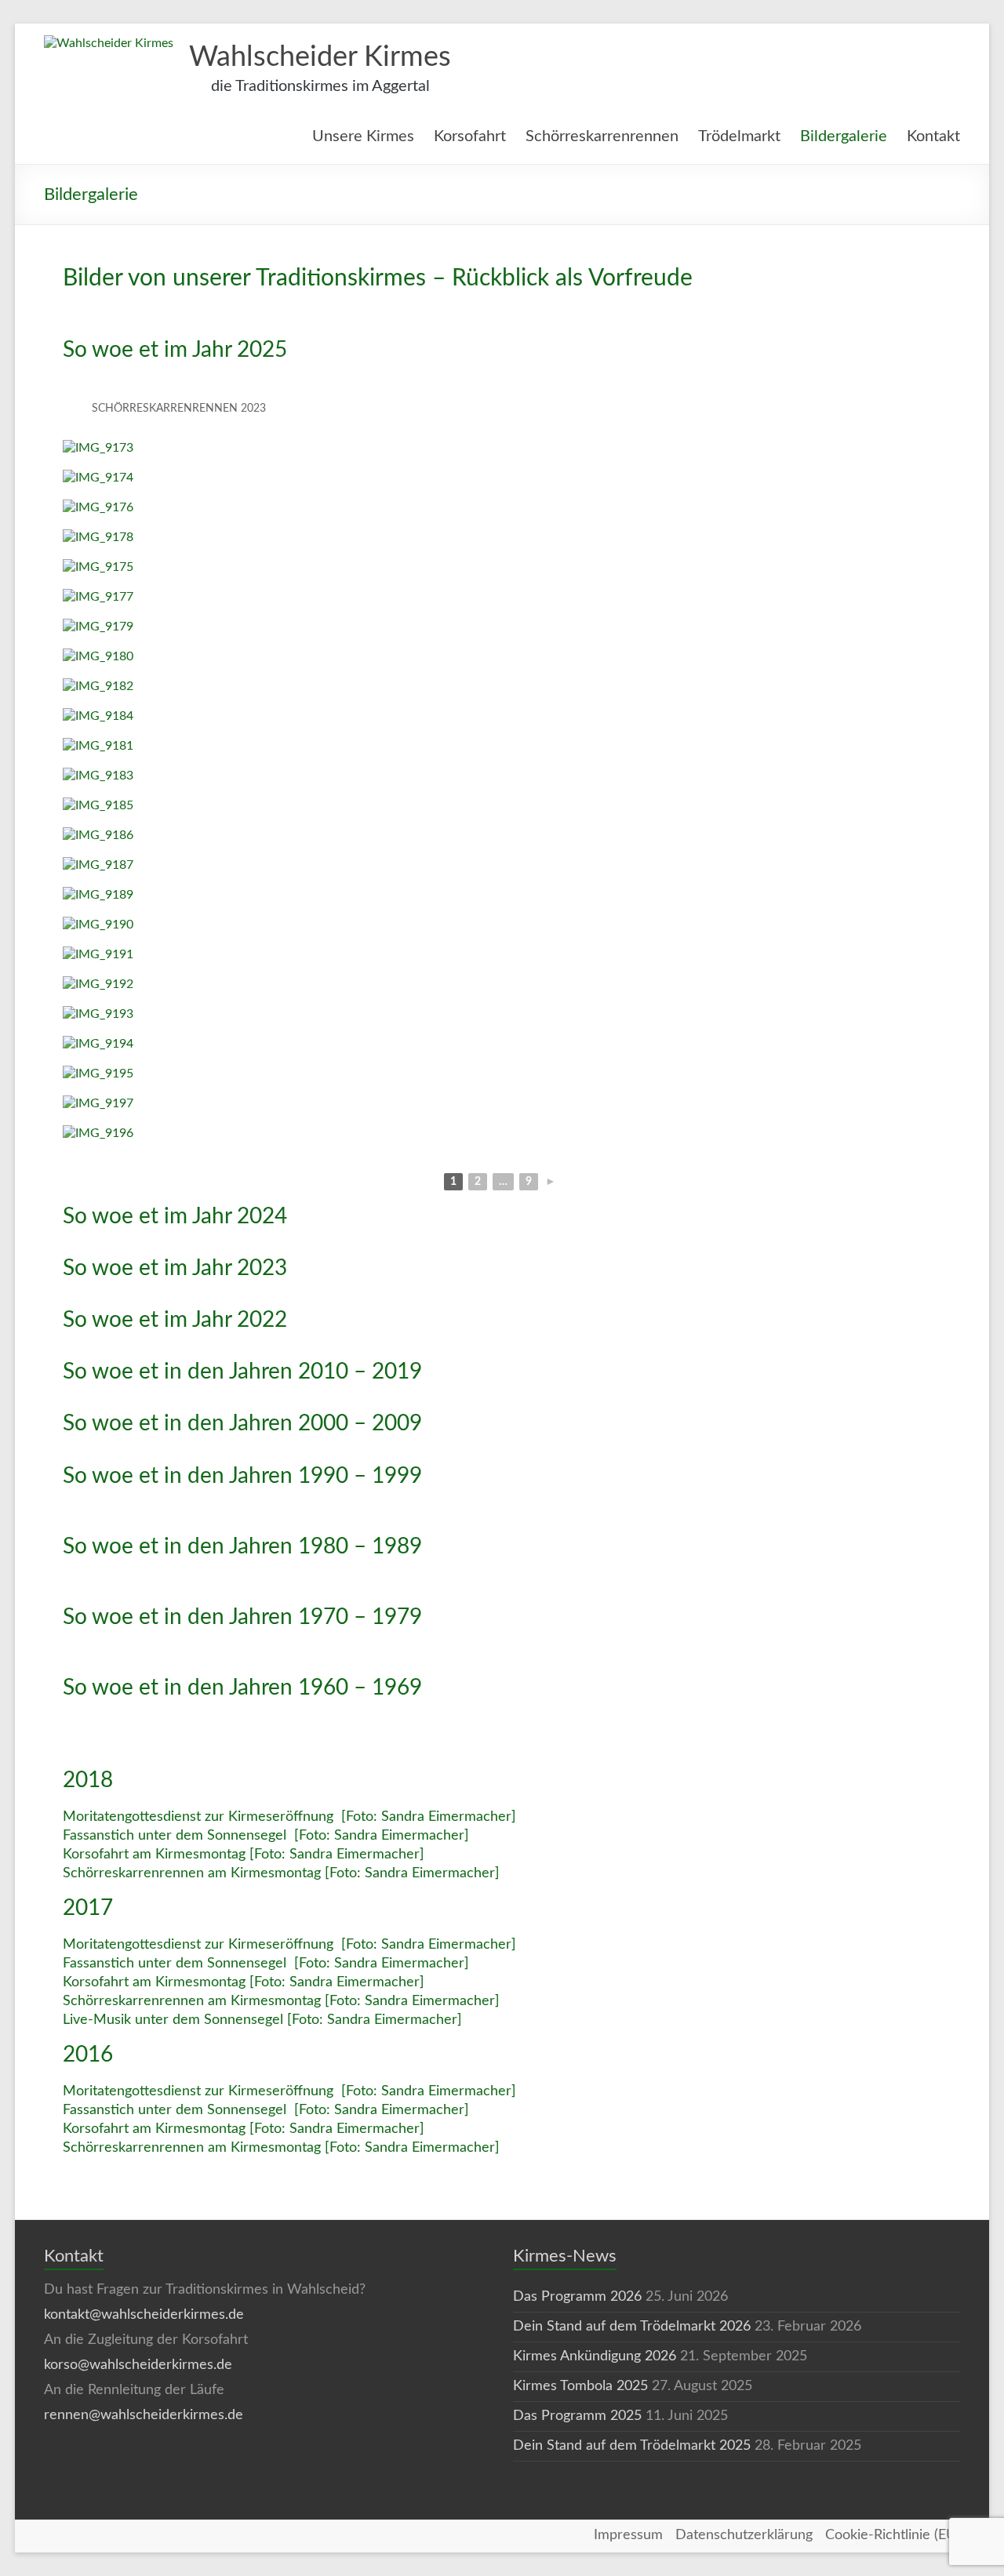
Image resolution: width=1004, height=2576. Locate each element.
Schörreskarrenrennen (602, 136)
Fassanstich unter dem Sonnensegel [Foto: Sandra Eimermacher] (266, 1836)
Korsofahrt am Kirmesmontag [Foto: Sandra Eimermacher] (244, 1855)
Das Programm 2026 (577, 2297)
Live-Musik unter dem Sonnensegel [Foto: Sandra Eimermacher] (262, 2020)
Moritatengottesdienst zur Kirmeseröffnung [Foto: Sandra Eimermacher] (289, 1817)
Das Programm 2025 (577, 2416)
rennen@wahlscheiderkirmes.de (144, 2415)
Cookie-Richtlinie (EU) (893, 2535)
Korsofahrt (470, 136)
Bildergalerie (844, 136)
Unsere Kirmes (363, 136)
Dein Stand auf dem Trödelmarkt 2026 (632, 2327)
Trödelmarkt (739, 136)
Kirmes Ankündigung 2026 (595, 2356)
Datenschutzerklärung (744, 2535)
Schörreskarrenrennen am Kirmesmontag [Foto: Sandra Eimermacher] (281, 1873)
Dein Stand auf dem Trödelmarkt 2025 (632, 2446)
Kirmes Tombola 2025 (580, 2386)
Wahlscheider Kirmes (320, 57)
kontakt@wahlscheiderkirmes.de (144, 2315)
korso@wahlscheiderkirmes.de (138, 2365)
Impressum (628, 2535)
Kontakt (933, 136)
